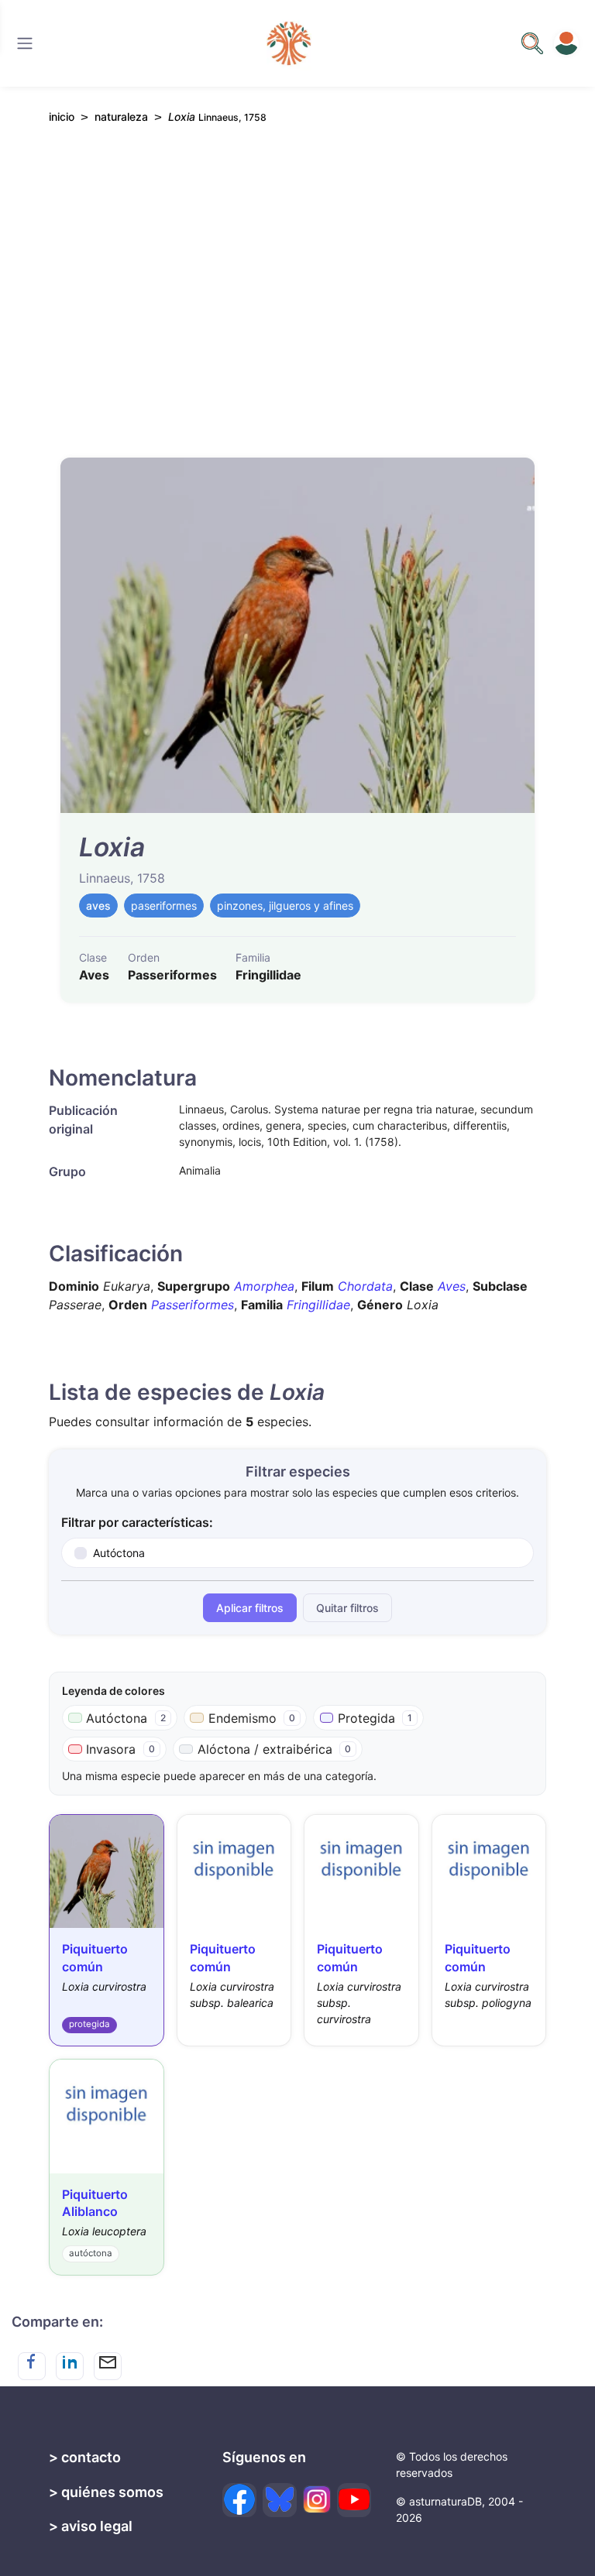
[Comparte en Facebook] (32, 2366)
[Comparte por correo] (108, 2366)
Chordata (365, 1286)
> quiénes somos (106, 2492)
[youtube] (354, 2500)
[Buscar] (25, 43)
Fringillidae (318, 1305)
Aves (452, 1286)
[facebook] (239, 2500)
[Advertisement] (297, 281)
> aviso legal (91, 2526)
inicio (62, 117)
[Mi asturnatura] (566, 43)
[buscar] (532, 43)
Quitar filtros (347, 1608)
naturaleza (121, 117)
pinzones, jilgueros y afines (285, 906)
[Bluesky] (280, 2500)
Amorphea (264, 1286)
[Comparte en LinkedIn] (70, 2366)
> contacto (85, 2457)
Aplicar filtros (250, 1608)
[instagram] (317, 2499)
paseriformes (164, 906)
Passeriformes (193, 1305)
